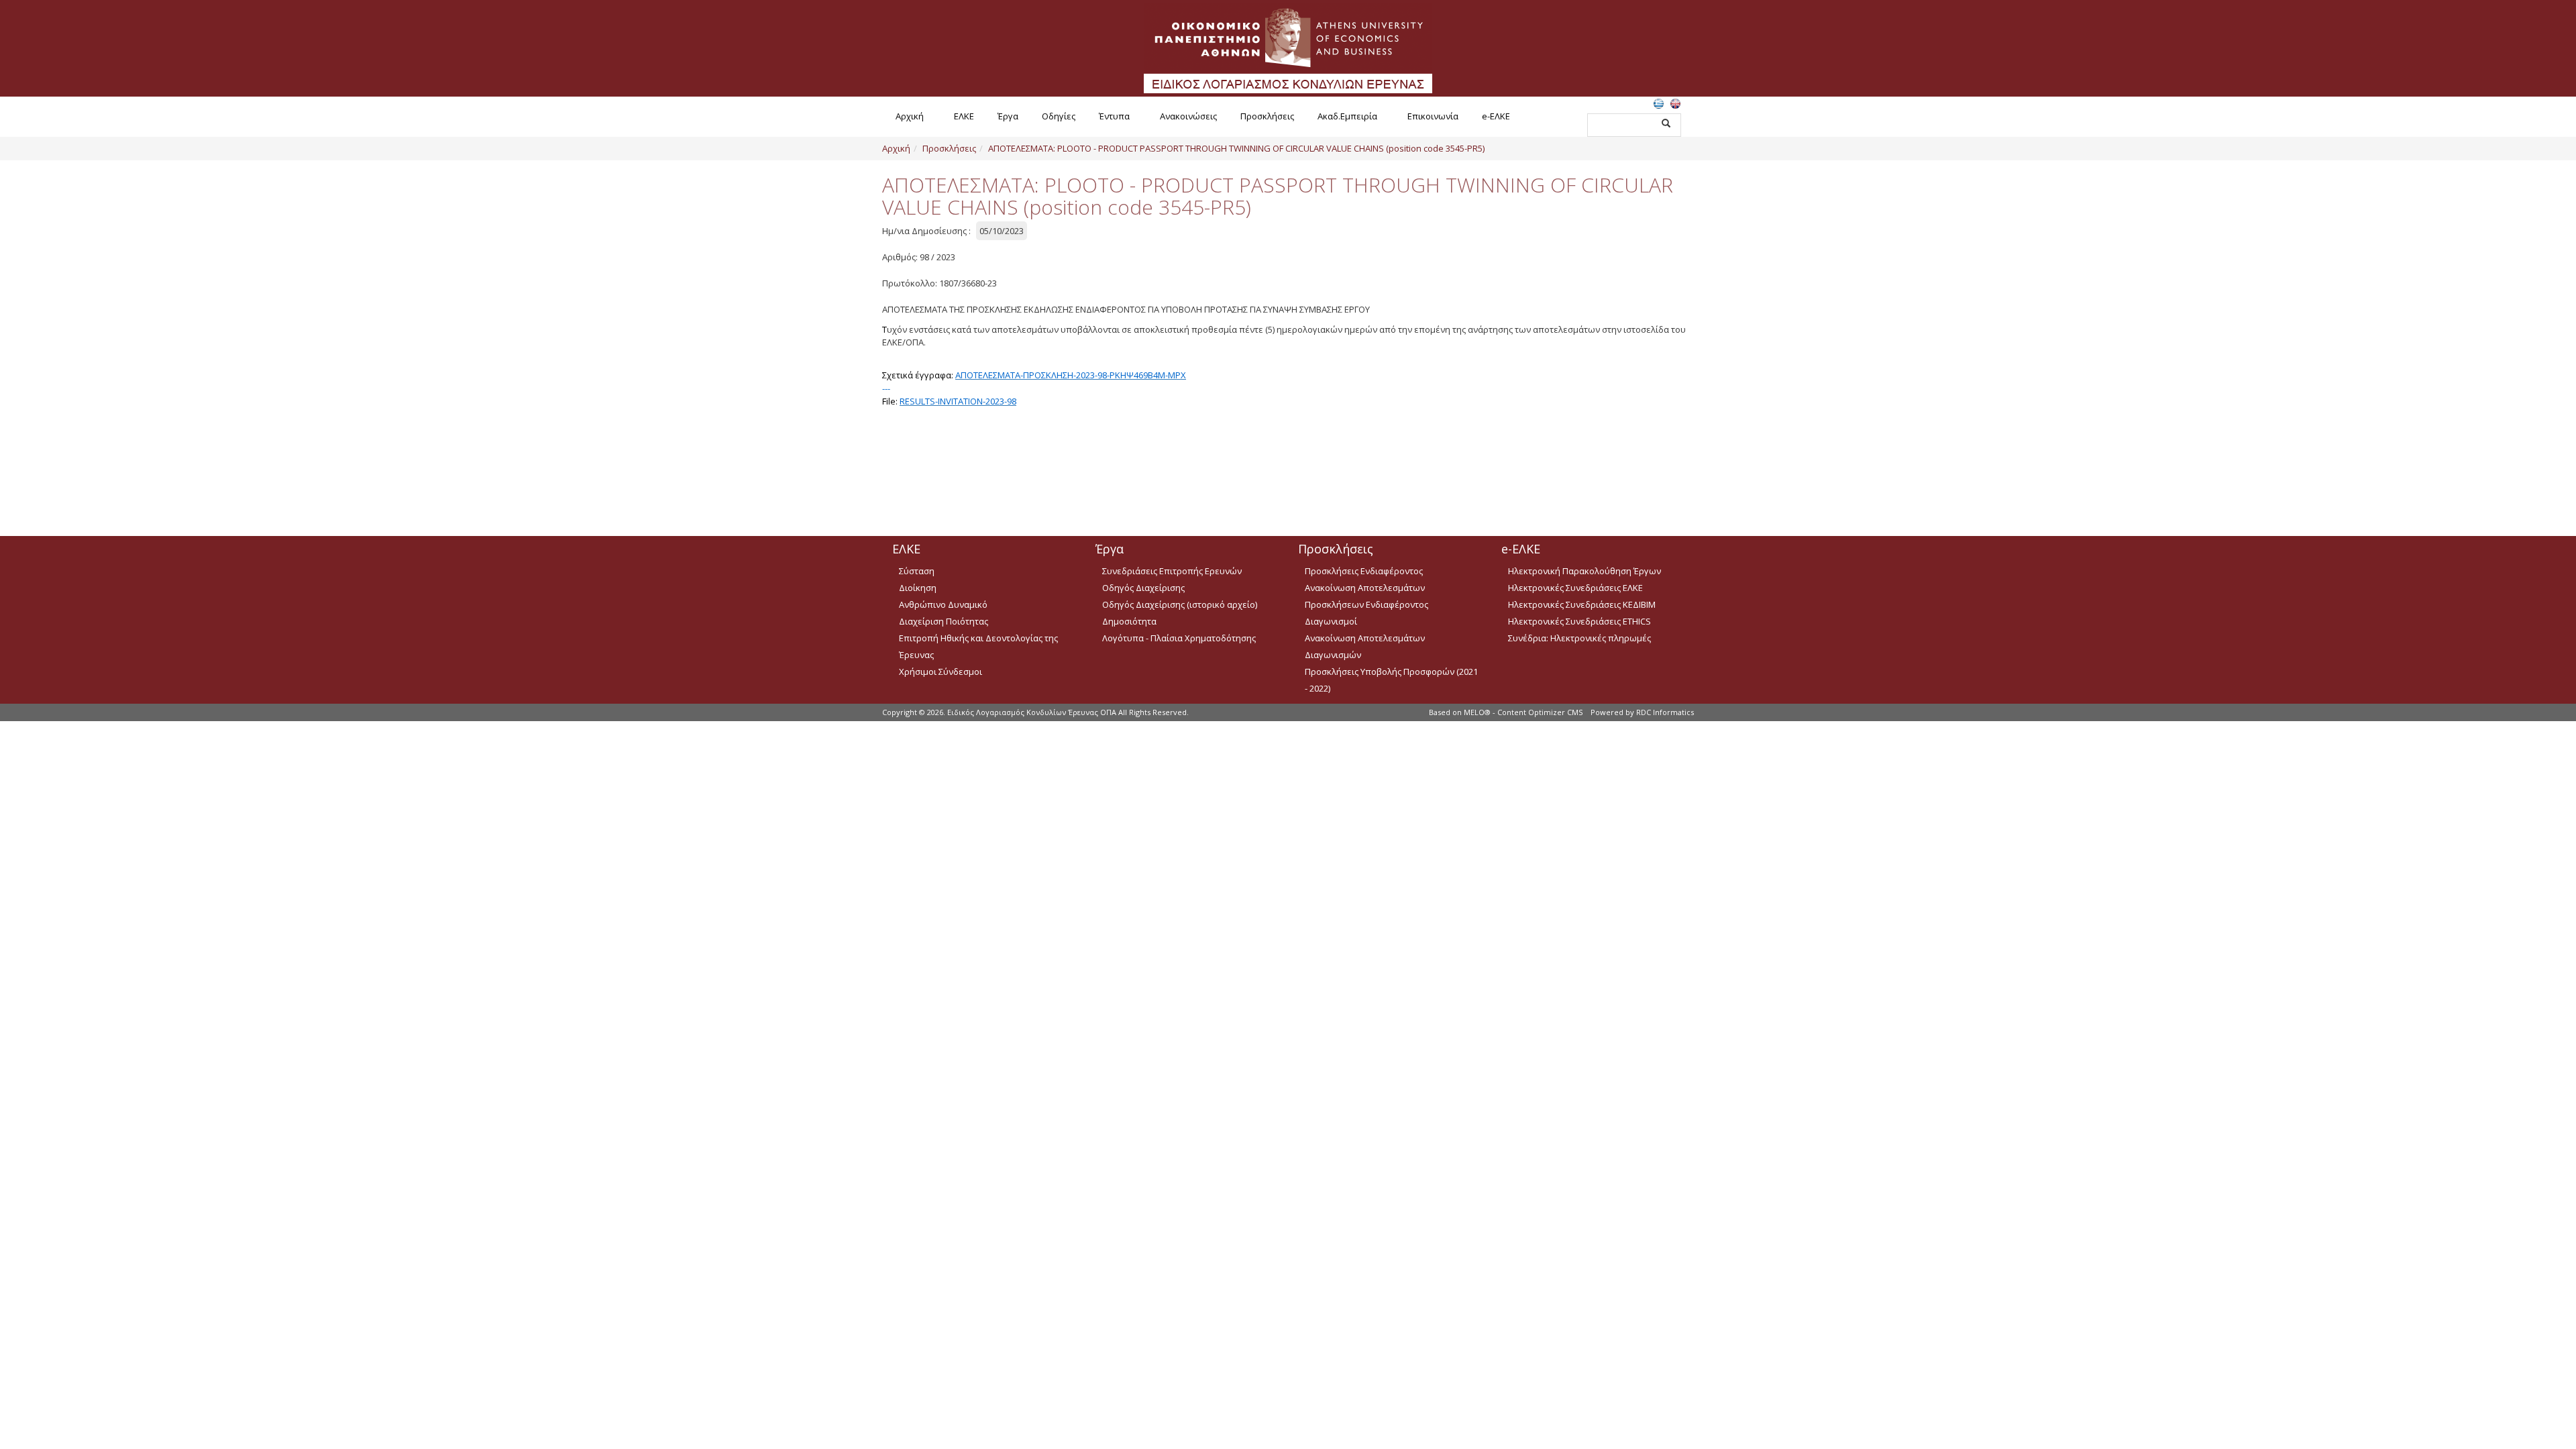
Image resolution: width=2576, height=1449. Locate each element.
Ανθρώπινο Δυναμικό (943, 604)
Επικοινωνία (1433, 116)
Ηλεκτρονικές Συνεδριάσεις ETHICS (1579, 621)
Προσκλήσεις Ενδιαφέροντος (1364, 571)
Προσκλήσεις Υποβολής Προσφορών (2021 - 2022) (1391, 680)
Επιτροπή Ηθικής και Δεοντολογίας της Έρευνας (978, 646)
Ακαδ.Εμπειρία (1347, 116)
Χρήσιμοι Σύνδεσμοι (941, 672)
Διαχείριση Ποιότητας (944, 621)
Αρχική (910, 116)
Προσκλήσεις (1267, 116)
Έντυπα (1114, 116)
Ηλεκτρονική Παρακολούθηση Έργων (1585, 571)
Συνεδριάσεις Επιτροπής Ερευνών (1172, 571)
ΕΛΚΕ (964, 116)
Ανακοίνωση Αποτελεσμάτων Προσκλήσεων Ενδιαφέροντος (1366, 596)
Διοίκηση (918, 588)
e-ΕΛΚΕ (1496, 116)
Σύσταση (917, 571)
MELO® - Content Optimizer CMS (1523, 712)
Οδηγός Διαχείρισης (1143, 588)
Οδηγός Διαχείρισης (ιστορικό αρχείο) (1180, 604)
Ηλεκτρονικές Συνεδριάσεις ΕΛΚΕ (1575, 588)
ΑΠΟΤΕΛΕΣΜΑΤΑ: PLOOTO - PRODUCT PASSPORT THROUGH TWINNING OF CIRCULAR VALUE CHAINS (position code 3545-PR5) (1236, 148)
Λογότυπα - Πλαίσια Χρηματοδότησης (1179, 638)
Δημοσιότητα (1129, 621)
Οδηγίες (1059, 116)
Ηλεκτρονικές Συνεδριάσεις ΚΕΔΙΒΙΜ (1582, 604)
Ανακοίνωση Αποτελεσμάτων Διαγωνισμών (1365, 646)
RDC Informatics (1665, 712)
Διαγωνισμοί (1331, 621)
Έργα (1008, 116)
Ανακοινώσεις (1188, 116)
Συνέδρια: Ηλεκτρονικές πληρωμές (1579, 638)
